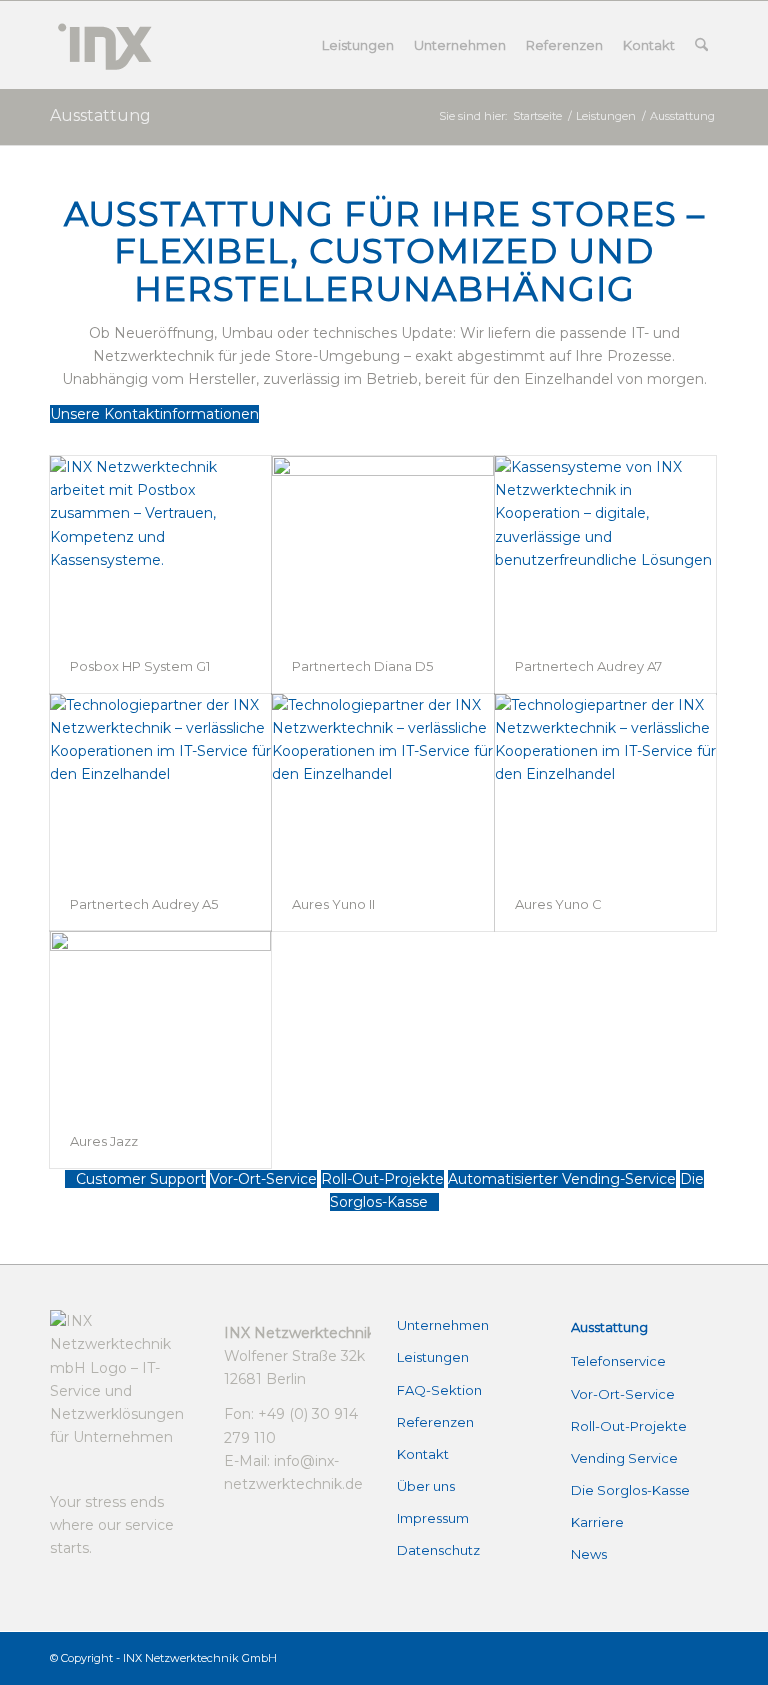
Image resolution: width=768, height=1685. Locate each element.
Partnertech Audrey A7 (588, 666)
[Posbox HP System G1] (160, 547)
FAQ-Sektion (439, 1390)
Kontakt (423, 1454)
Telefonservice (618, 1361)
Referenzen (435, 1422)
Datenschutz (438, 1550)
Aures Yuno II (333, 904)
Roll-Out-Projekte (629, 1426)
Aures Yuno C (558, 904)
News (589, 1554)
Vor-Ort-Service (623, 1394)
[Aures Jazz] (160, 1022)
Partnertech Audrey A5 (144, 904)
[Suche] (701, 45)
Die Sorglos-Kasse (630, 1490)
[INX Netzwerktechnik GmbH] (102, 45)
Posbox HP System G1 (140, 666)
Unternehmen (443, 1325)
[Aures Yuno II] (382, 785)
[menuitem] (358, 45)
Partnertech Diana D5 (362, 666)
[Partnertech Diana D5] (382, 547)
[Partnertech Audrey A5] (160, 785)
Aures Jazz (104, 1141)
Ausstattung (100, 115)
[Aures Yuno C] (605, 785)
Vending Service (624, 1458)
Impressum (433, 1518)
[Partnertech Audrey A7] (605, 547)
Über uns (426, 1486)
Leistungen (433, 1357)
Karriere (597, 1522)
